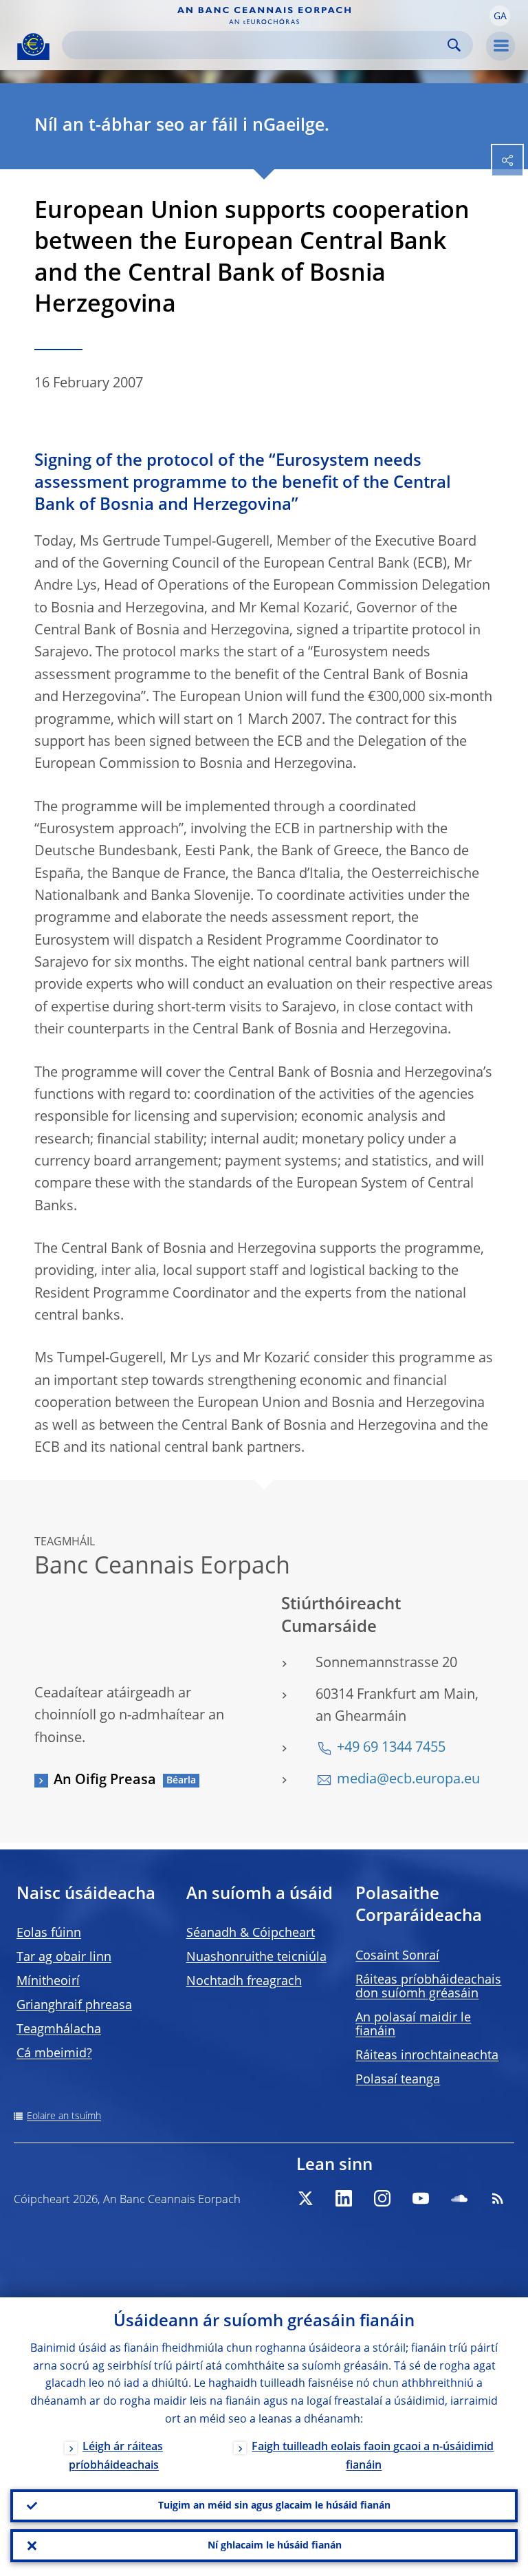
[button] (500, 16)
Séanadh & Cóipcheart (251, 1933)
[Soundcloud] (459, 2198)
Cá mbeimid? (54, 2054)
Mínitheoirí (48, 1982)
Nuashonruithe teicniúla (256, 1957)
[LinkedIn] (344, 2198)
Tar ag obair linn (64, 1957)
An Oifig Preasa (105, 1781)
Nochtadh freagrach (244, 1982)
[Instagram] (382, 2198)
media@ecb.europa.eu (408, 1780)
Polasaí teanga (398, 2080)
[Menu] (500, 46)
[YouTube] (421, 2198)
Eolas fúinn (49, 1933)
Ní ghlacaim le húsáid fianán (275, 2546)
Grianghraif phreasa (74, 2006)
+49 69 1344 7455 (391, 1748)
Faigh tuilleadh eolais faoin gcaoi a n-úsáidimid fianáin (373, 2457)
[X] (305, 2198)
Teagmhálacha (59, 2030)
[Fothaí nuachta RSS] (498, 2198)
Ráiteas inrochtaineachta (427, 2056)
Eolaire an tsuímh (64, 2116)
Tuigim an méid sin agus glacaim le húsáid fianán (274, 2506)
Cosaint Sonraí (397, 1956)
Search (454, 45)
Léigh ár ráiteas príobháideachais (116, 2457)
